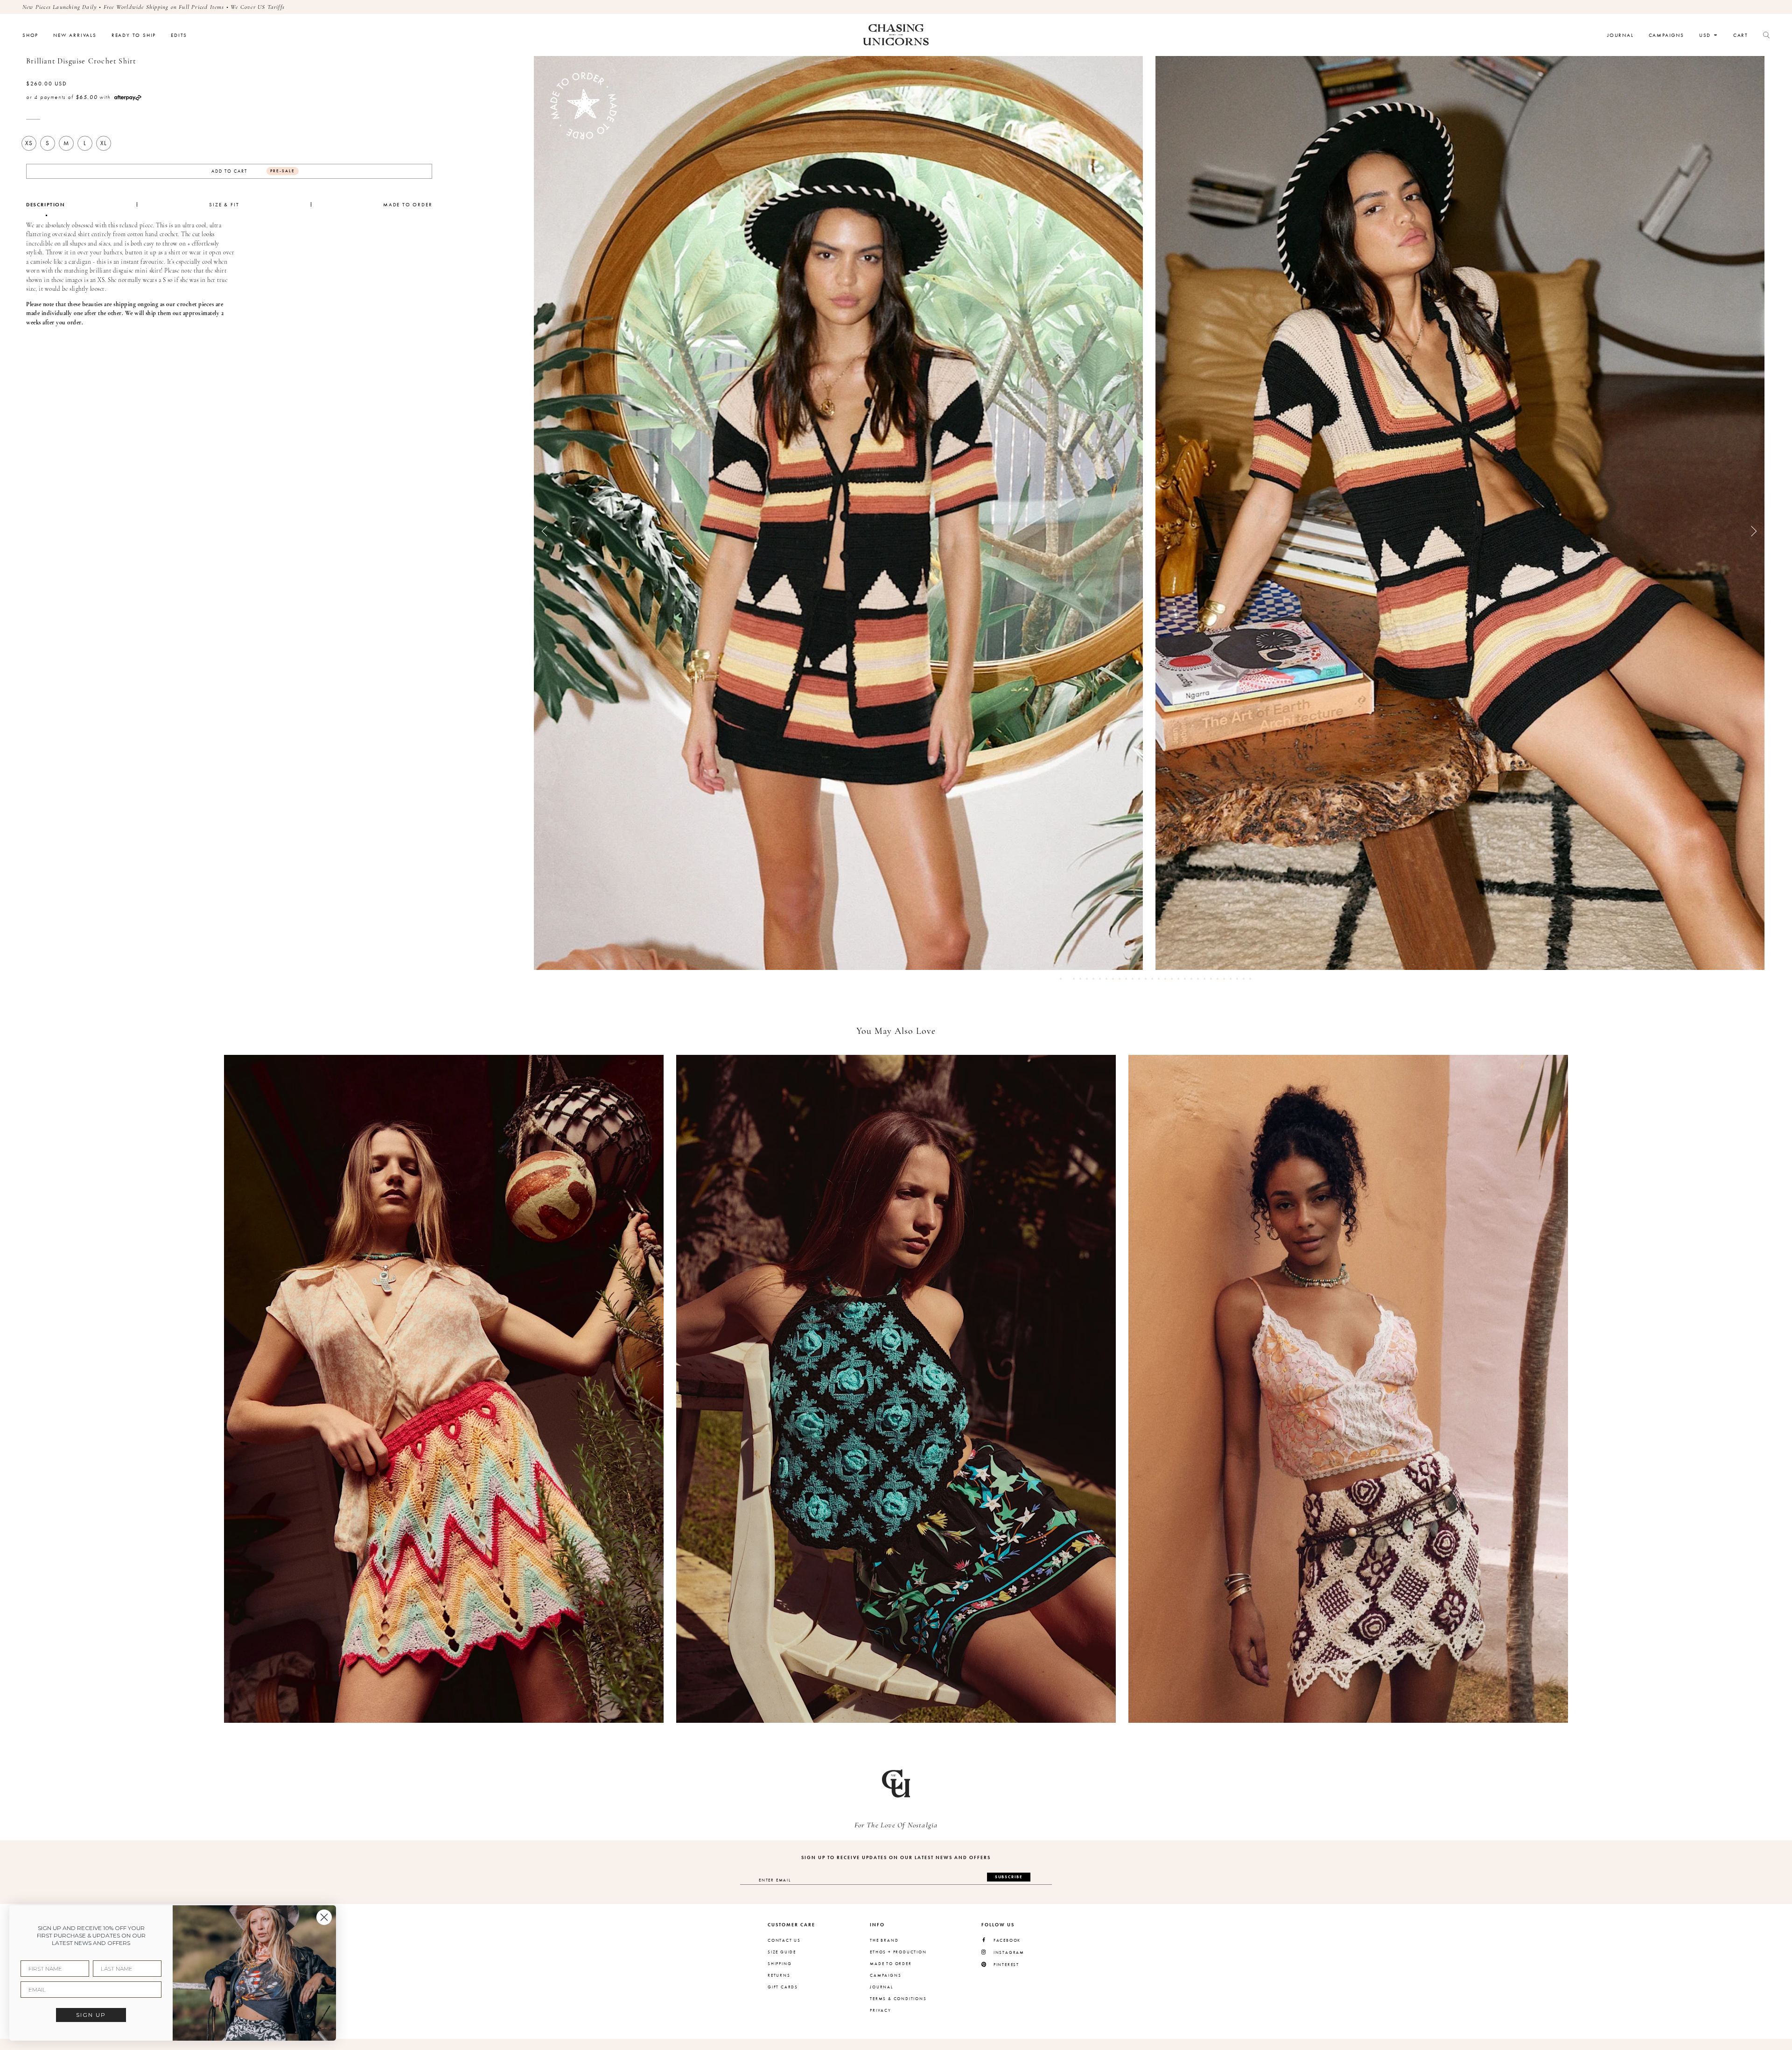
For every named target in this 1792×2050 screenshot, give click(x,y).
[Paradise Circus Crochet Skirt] (444, 1389)
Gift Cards (783, 1987)
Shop (30, 35)
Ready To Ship (134, 35)
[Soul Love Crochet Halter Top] (896, 1389)
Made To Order (408, 205)
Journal (1620, 35)
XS (29, 143)
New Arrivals (75, 35)
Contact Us (784, 1940)
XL (104, 143)
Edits (179, 35)
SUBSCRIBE (1009, 1877)
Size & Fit (224, 205)
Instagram (1009, 1953)
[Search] (1766, 35)
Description (46, 205)
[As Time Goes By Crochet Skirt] (1348, 1389)
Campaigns (1666, 35)
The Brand (884, 1940)
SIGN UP (91, 2015)
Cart (1741, 35)
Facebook (1007, 1941)
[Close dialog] (324, 1917)
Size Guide (782, 1952)
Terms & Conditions (898, 1999)
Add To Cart (253, 171)
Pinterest (1006, 1965)
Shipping (780, 1964)
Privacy (881, 2010)
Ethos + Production (898, 1952)
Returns (779, 1975)
